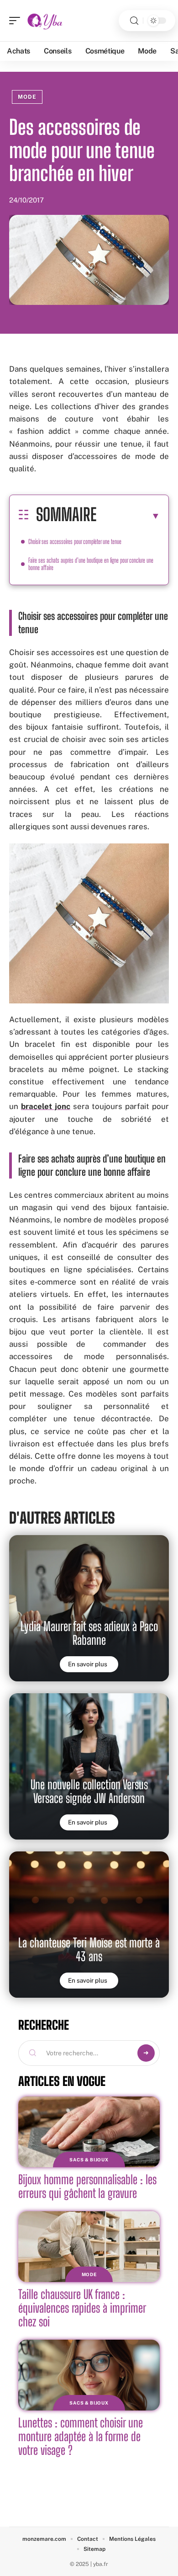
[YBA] (45, 21)
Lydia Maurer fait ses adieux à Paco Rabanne (89, 1633)
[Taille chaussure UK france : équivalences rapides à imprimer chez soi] (89, 2247)
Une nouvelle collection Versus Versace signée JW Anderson (89, 1791)
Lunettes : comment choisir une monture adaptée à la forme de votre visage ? (81, 2436)
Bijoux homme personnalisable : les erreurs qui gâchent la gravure (87, 2186)
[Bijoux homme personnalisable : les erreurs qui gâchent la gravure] (89, 2132)
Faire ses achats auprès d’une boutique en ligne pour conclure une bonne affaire (91, 564)
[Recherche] (134, 21)
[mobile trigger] (17, 21)
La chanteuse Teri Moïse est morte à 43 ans (89, 1949)
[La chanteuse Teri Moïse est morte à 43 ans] (89, 1925)
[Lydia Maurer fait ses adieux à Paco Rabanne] (89, 1608)
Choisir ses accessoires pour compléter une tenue (75, 541)
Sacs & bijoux (89, 2160)
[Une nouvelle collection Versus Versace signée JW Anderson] (89, 1766)
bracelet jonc (46, 1106)
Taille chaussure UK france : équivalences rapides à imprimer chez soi (82, 2308)
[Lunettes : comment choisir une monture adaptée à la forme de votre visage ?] (89, 2375)
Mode (27, 97)
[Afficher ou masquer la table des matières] (128, 516)
